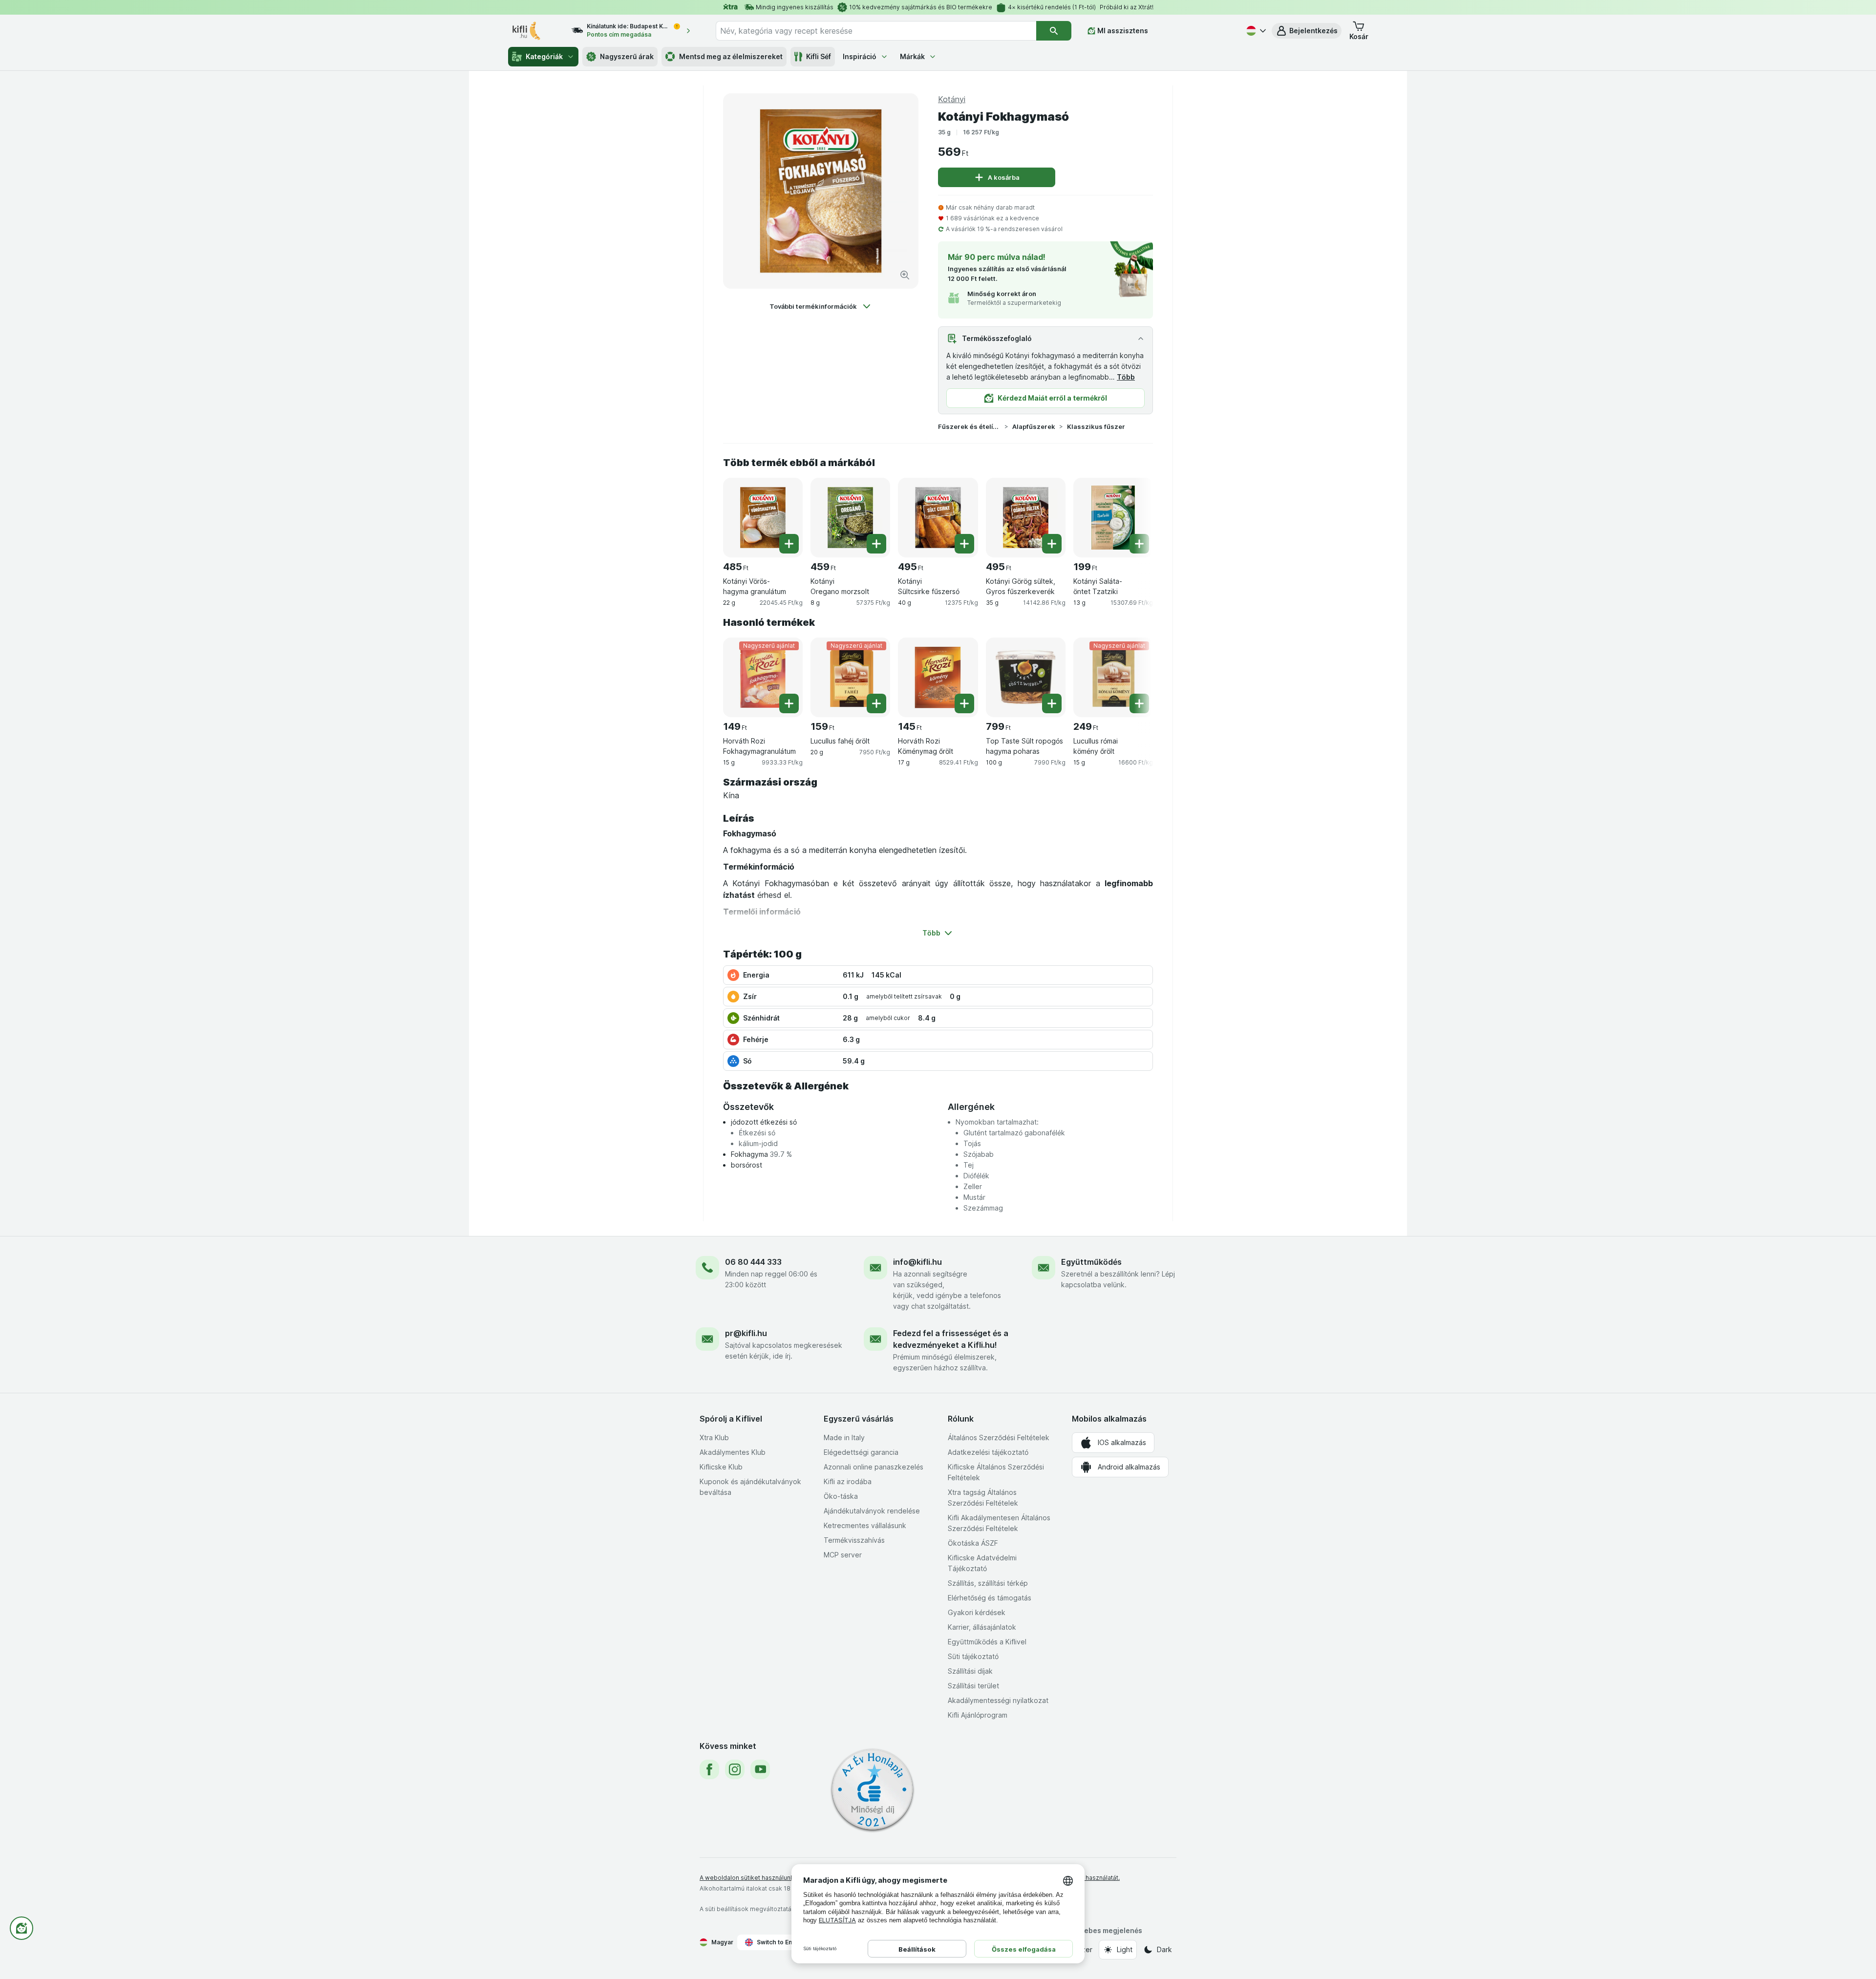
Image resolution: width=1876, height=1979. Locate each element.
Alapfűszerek (1034, 426)
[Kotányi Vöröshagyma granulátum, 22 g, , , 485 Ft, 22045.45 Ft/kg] (763, 518)
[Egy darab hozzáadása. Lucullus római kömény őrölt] (1139, 703)
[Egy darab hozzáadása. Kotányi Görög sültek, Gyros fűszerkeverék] (1052, 544)
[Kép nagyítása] (905, 275)
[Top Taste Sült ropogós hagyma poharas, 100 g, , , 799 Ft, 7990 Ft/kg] (1026, 677)
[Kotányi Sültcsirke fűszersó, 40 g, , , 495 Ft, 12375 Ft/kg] (938, 518)
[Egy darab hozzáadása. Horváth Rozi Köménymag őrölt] (964, 703)
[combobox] (876, 31)
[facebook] (709, 1769)
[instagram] (735, 1769)
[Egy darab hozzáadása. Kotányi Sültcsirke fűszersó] (964, 544)
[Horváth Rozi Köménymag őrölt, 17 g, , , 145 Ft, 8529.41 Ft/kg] (938, 677)
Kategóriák (544, 56)
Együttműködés (1091, 1262)
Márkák (912, 56)
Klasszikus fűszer (1096, 426)
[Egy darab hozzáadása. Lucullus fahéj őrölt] (876, 703)
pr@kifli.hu (746, 1333)
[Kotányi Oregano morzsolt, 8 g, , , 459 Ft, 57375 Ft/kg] (850, 518)
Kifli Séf (819, 56)
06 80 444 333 (753, 1262)
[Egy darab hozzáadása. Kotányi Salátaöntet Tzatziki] (1139, 544)
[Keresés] (1054, 31)
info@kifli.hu (917, 1262)
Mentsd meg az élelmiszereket (731, 56)
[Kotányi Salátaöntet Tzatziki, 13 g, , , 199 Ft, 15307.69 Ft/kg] (1113, 518)
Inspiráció (860, 56)
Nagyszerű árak (627, 56)
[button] (1307, 31)
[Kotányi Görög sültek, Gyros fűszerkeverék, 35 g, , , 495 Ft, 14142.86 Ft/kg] (1026, 518)
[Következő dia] (1133, 514)
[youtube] (760, 1769)
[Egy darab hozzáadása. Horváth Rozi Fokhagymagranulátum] (789, 703)
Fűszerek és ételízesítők (969, 426)
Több (1126, 377)
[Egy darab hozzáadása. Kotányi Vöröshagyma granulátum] (789, 544)
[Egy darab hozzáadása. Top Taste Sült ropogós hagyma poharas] (1052, 703)
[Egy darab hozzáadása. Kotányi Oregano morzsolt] (876, 544)
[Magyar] (1255, 31)
